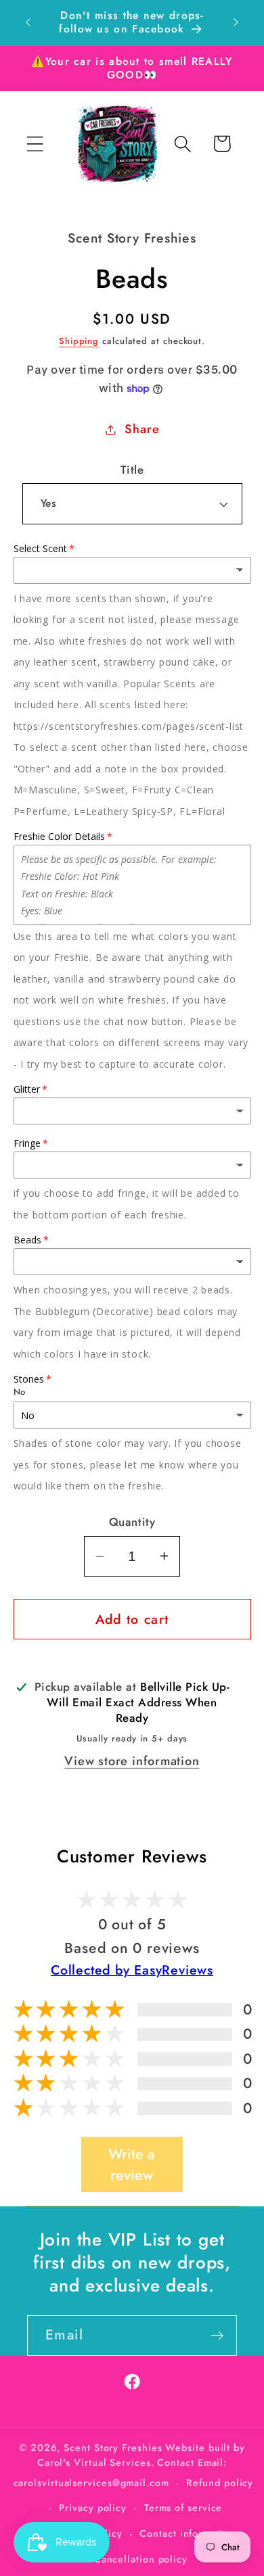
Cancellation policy (141, 2559)
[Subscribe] (217, 2336)
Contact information (187, 2533)
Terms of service (183, 2508)
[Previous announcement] (28, 22)
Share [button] (142, 429)
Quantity (132, 1522)
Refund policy (220, 2483)
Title (132, 470)
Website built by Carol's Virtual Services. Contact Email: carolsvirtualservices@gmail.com (129, 2465)
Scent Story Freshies (113, 2448)
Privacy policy (93, 2508)
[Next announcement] (236, 22)
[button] (35, 144)
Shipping (79, 341)
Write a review (132, 2164)
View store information (132, 1761)
